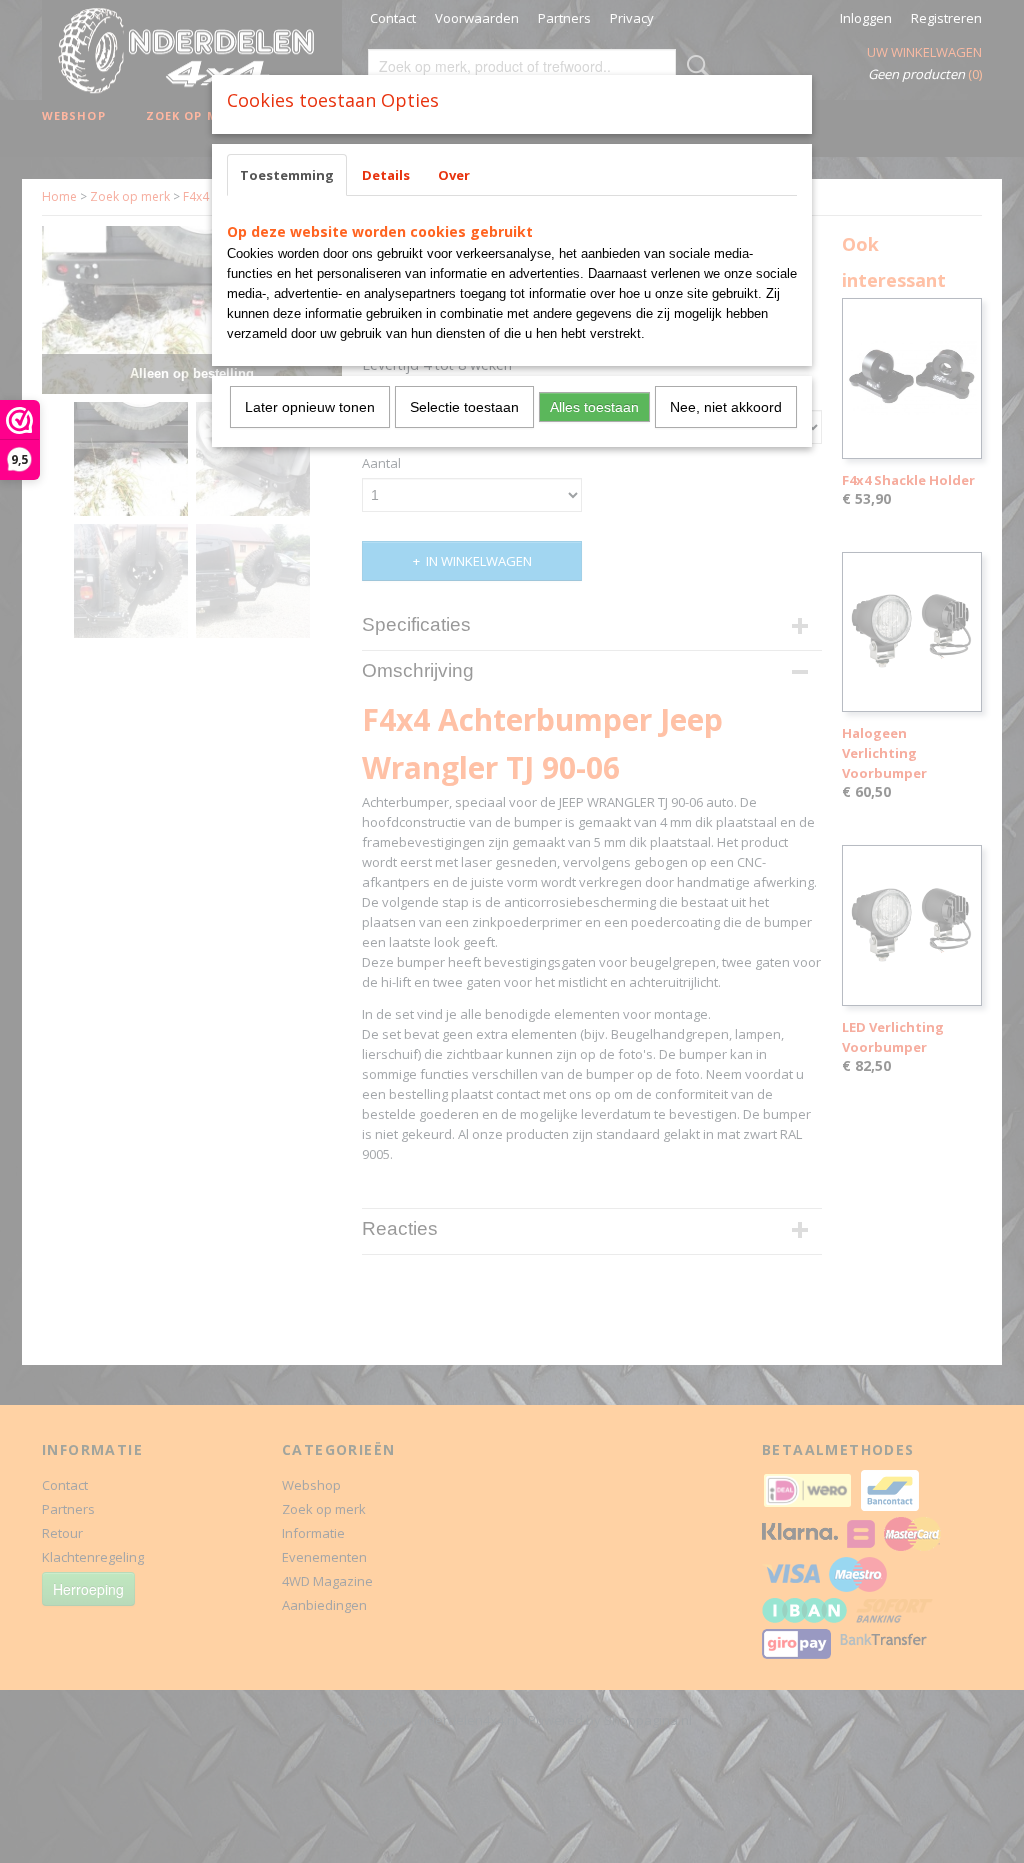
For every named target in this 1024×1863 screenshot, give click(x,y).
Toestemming (287, 175)
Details (386, 175)
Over (454, 175)
